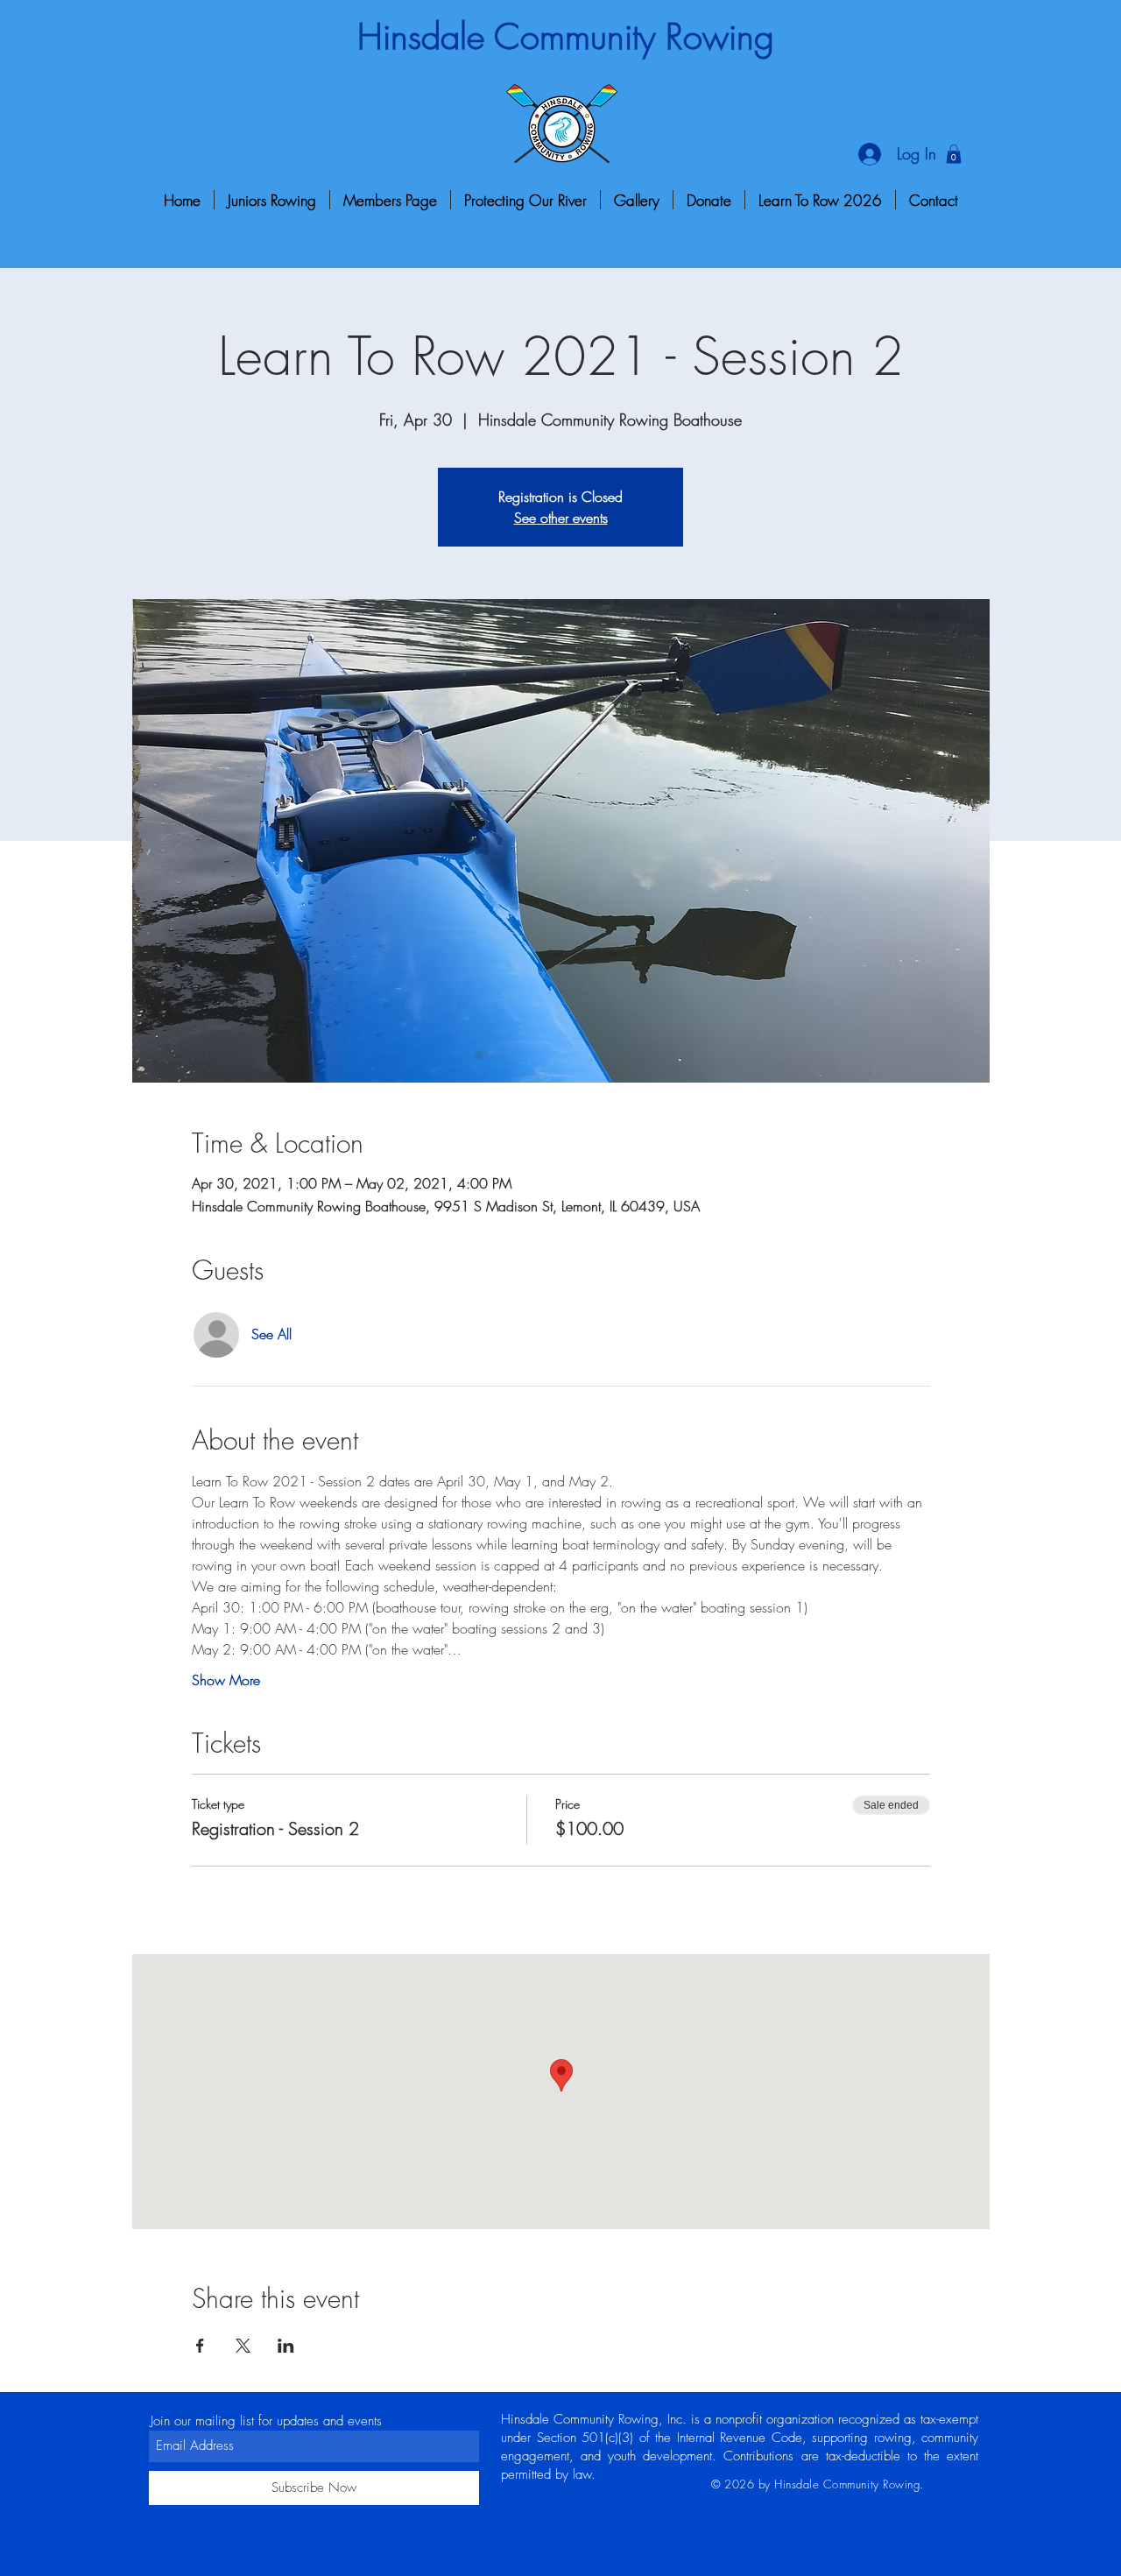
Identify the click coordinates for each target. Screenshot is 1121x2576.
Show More (226, 1680)
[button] (954, 154)
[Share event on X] (243, 2346)
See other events (561, 518)
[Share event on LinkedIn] (286, 2346)
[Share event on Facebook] (200, 2346)
